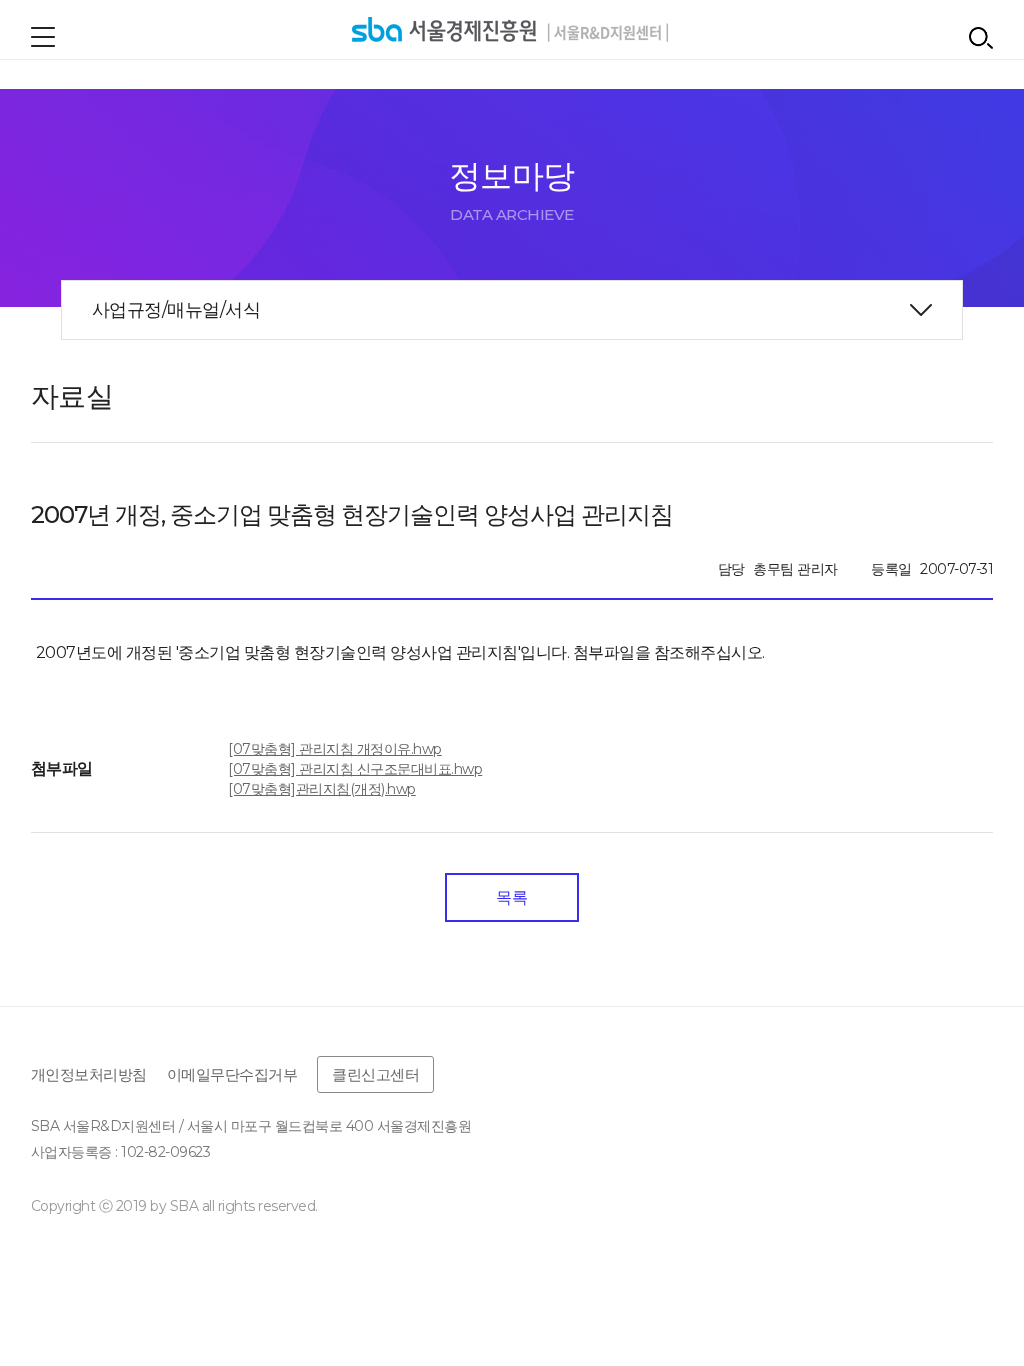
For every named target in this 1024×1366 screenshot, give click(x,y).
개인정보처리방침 (89, 1074)
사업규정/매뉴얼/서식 (176, 310)
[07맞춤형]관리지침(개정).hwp (322, 789)
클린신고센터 (375, 1074)
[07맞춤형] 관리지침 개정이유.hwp (335, 749)
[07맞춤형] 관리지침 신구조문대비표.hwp (355, 769)
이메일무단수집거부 (232, 1074)
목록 (511, 897)
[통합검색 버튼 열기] (981, 38)
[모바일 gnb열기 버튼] (43, 37)
